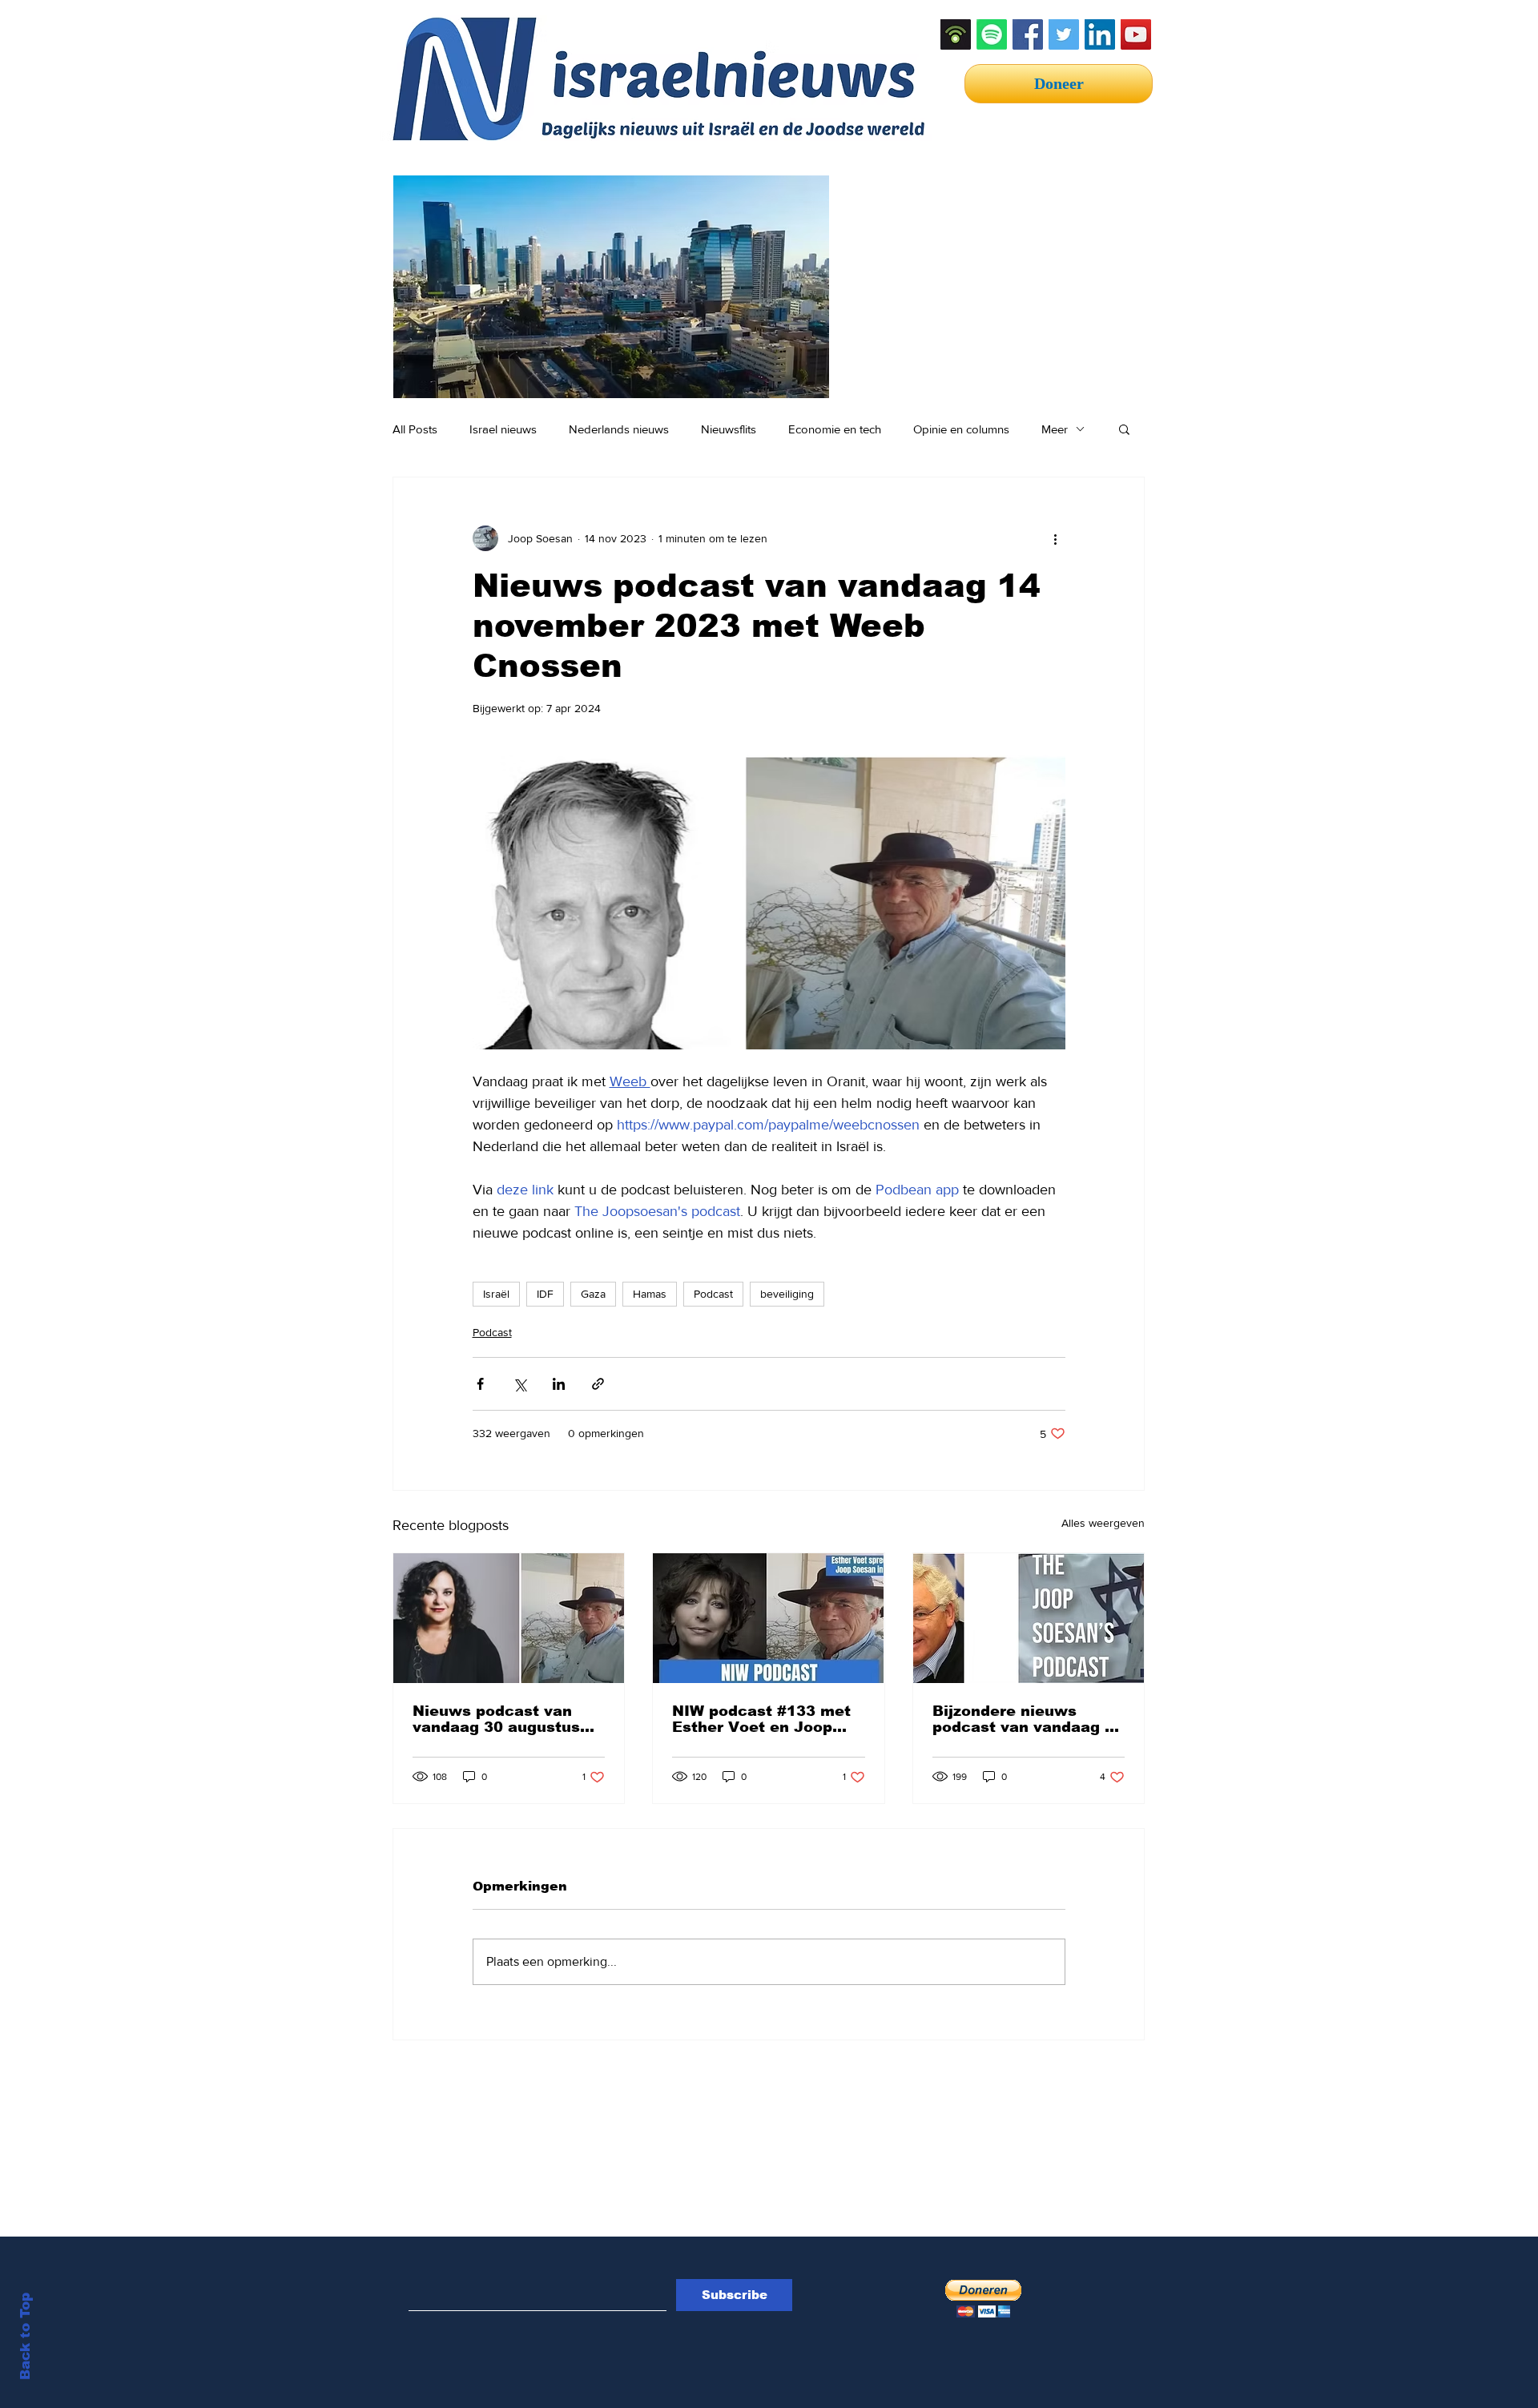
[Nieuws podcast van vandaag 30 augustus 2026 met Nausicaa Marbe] (509, 1618)
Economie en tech (835, 429)
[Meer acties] (1056, 538)
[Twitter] (1064, 34)
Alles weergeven (1103, 1523)
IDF (545, 1294)
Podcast (713, 1294)
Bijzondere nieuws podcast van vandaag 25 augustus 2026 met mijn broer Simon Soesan (1028, 1719)
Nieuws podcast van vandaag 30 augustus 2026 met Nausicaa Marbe (496, 1719)
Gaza (593, 1294)
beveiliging (787, 1294)
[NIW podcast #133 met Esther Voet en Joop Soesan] (768, 1618)
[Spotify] (992, 34)
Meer (1055, 429)
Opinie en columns (961, 429)
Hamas (650, 1294)
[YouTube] (1136, 34)
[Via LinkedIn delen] (559, 1384)
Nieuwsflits (729, 429)
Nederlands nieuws (619, 429)
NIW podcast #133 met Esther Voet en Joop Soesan (761, 1719)
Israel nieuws (503, 429)
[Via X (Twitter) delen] (519, 1384)
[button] (1124, 429)
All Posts (415, 429)
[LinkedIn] (1100, 34)
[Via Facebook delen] (480, 1384)
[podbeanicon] (956, 34)
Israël (496, 1294)
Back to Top (25, 2336)
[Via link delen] (598, 1384)
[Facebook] (1028, 34)
